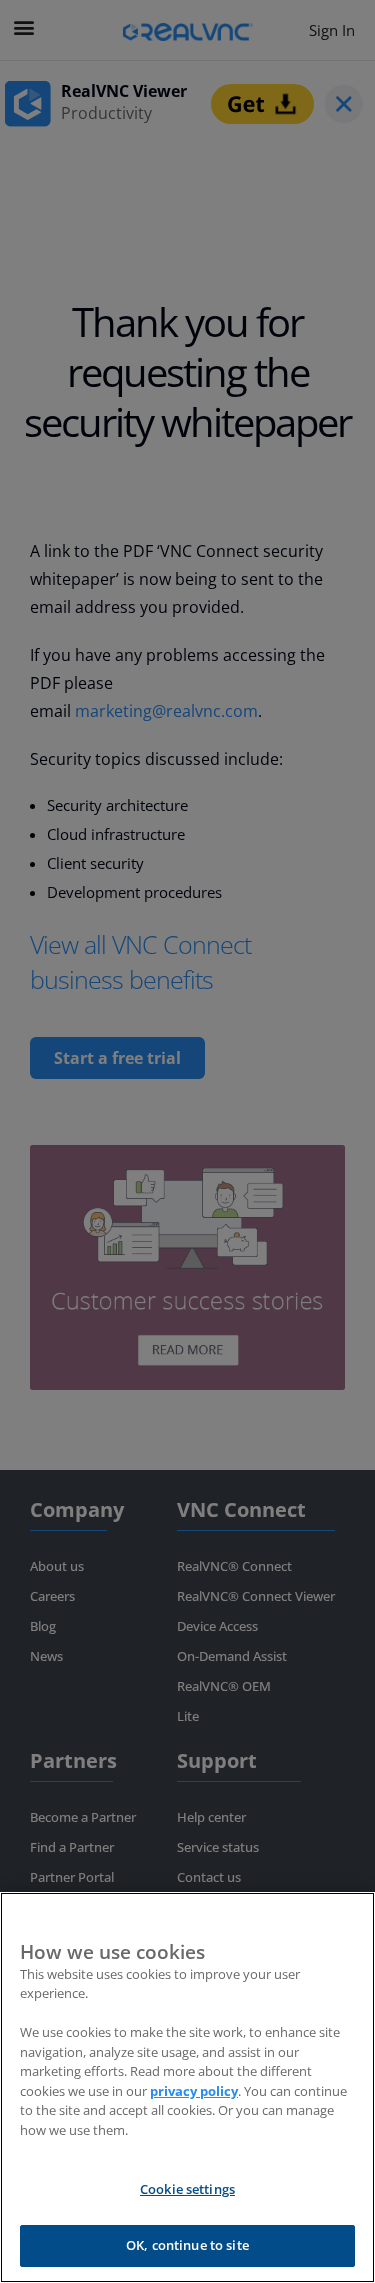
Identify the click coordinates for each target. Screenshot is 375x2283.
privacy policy (194, 2091)
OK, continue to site (187, 2245)
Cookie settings (187, 2189)
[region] (187, 2087)
